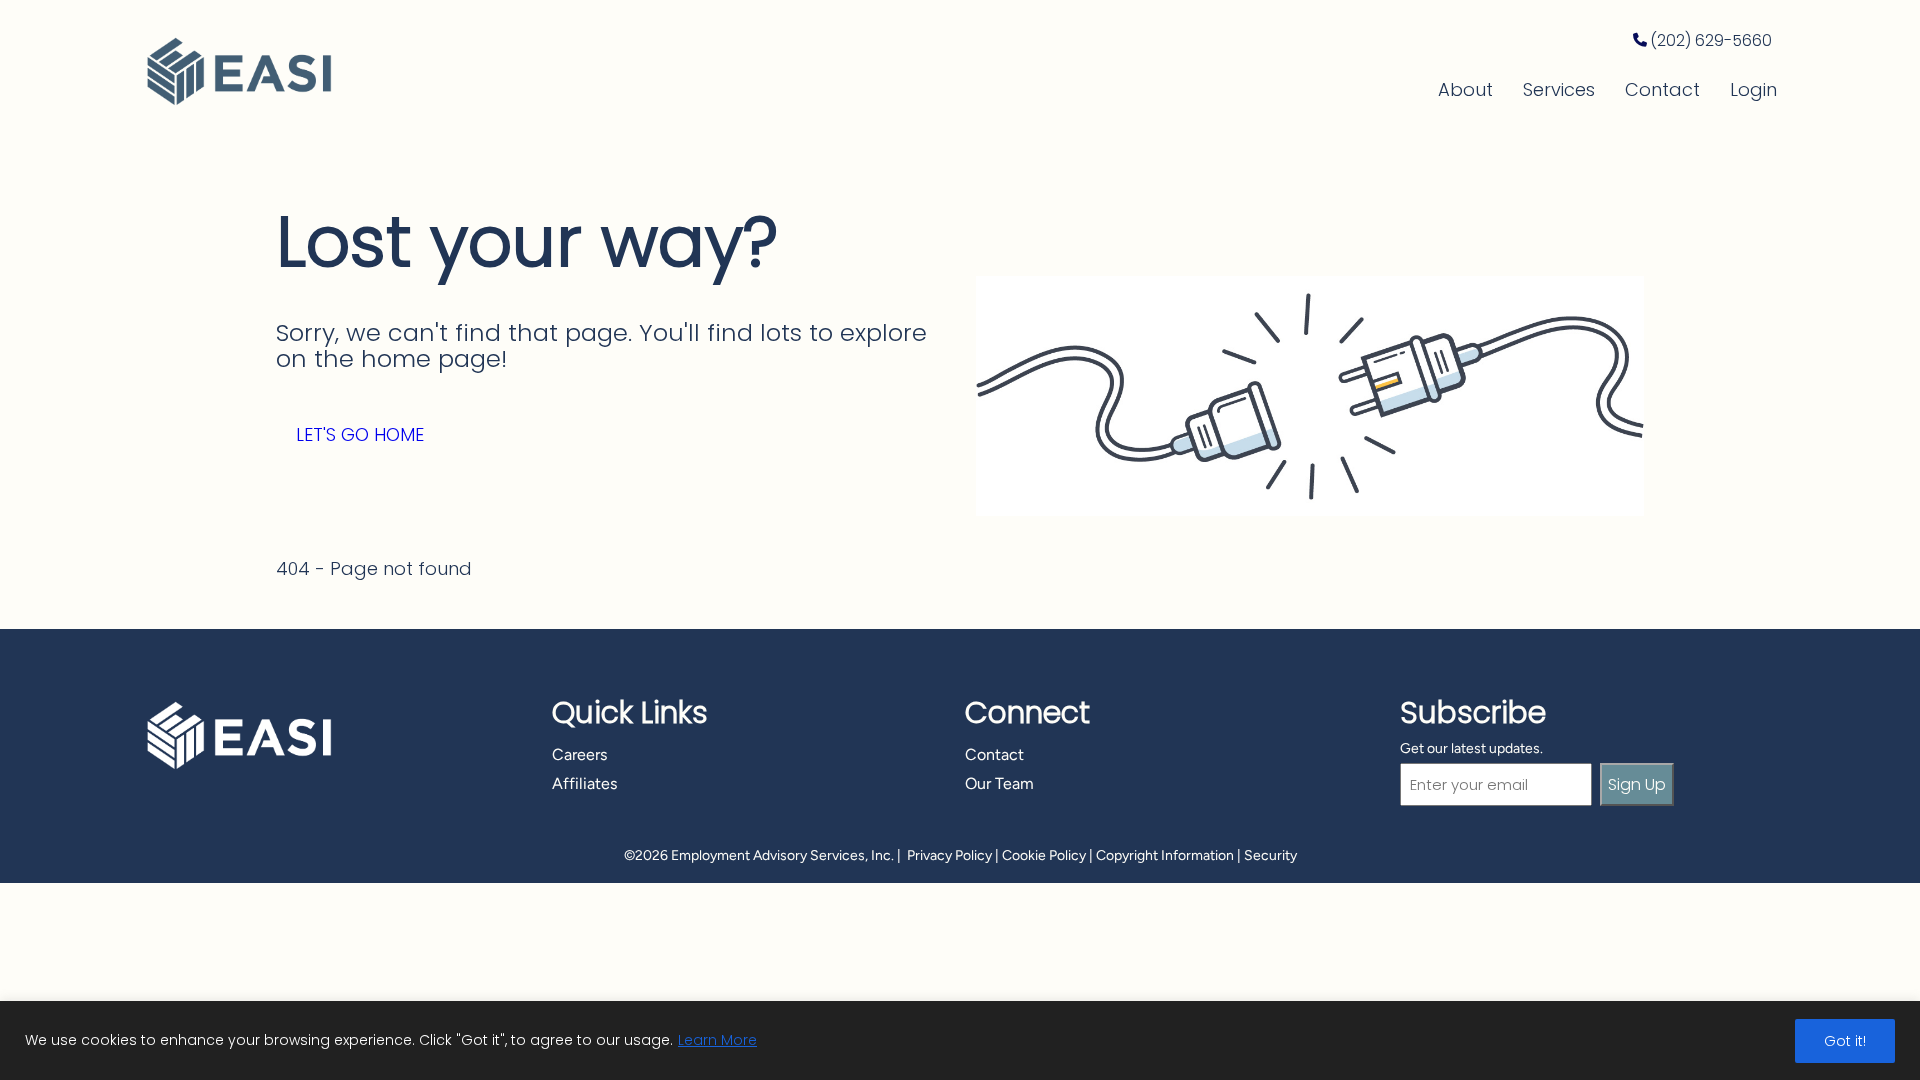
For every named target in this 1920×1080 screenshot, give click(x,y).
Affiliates (584, 783)
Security (1270, 855)
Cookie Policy (1044, 855)
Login (1753, 89)
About (1465, 89)
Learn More (717, 1040)
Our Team (999, 783)
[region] (960, 1040)
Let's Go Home (360, 434)
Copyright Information (1165, 855)
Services (1559, 89)
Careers (579, 754)
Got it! (1845, 1041)
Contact (1662, 89)
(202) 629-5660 (1711, 40)
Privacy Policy (949, 855)
